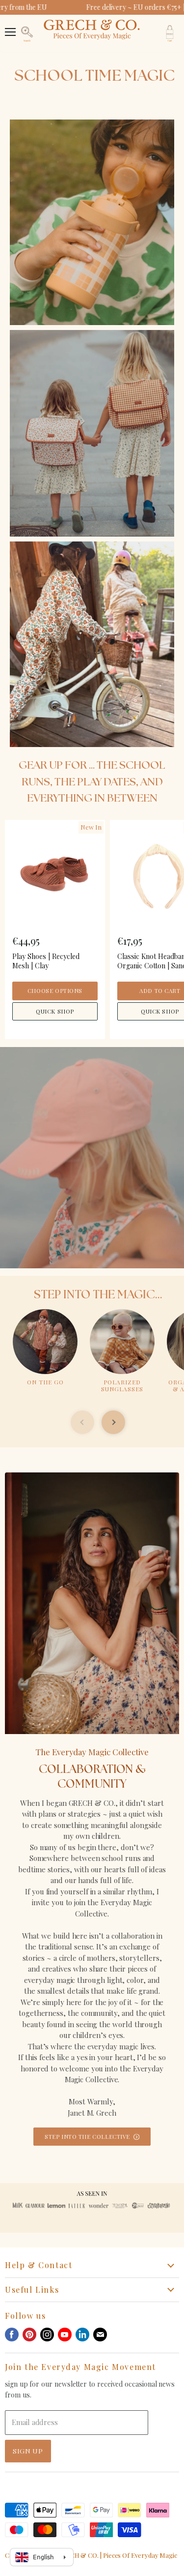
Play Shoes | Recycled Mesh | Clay (46, 961)
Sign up (28, 2451)
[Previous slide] (82, 1422)
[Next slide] (113, 1422)
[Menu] (10, 27)
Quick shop (55, 1011)
